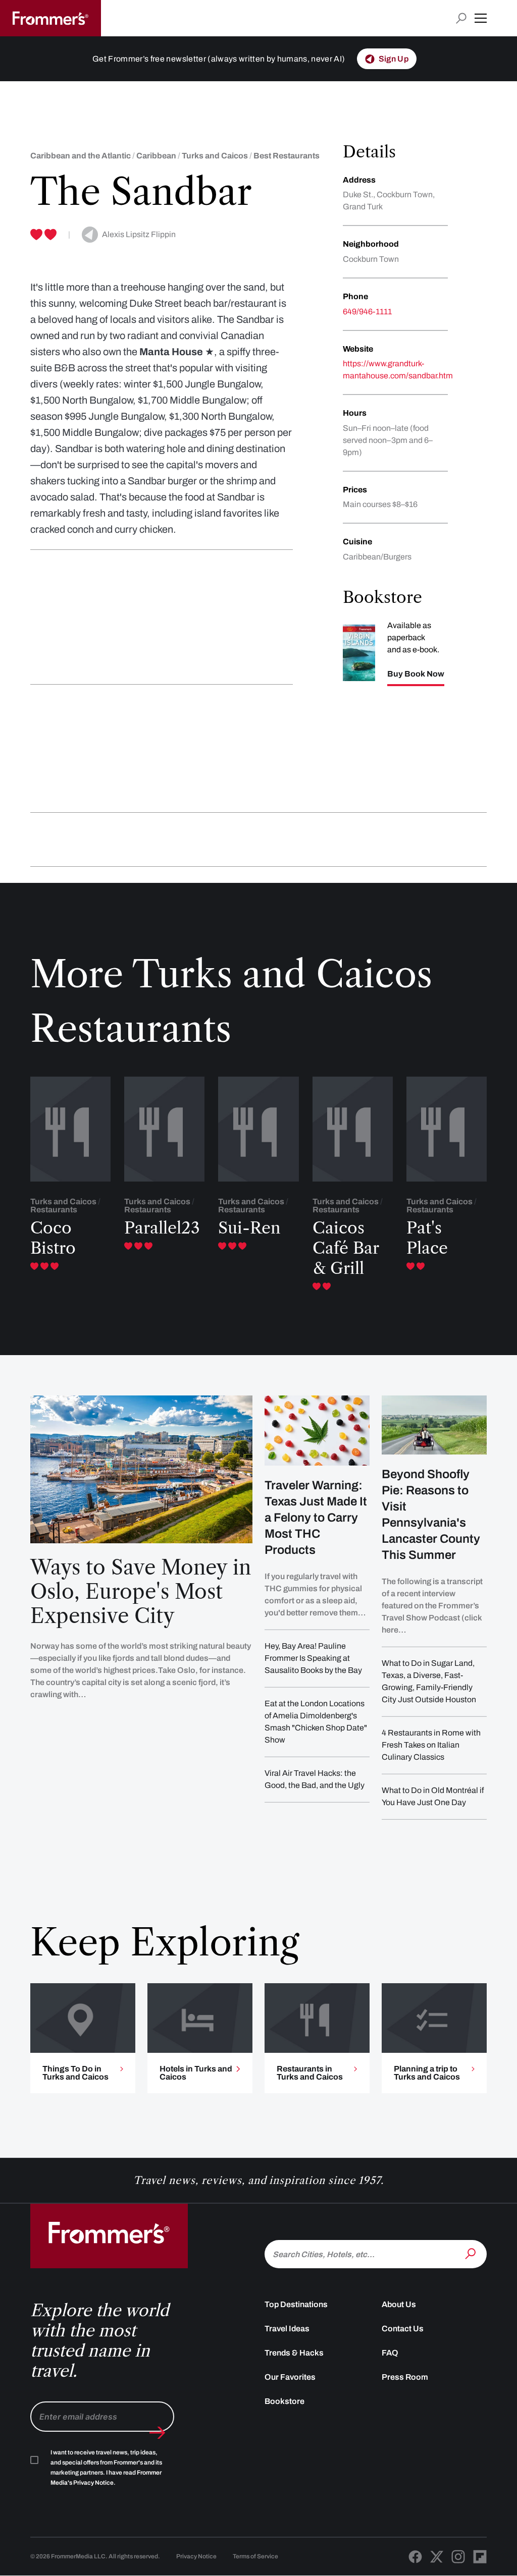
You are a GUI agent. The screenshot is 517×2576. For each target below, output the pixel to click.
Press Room (405, 2377)
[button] (481, 18)
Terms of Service (255, 2556)
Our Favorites (290, 2377)
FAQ (390, 2353)
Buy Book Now (416, 674)
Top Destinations (296, 2304)
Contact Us (403, 2329)
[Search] (472, 2253)
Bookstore (285, 2401)
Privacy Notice (196, 2556)
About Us (399, 2304)
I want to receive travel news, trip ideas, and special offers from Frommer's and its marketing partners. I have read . (106, 2468)
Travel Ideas (287, 2329)
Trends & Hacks (294, 2353)
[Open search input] (461, 18)
